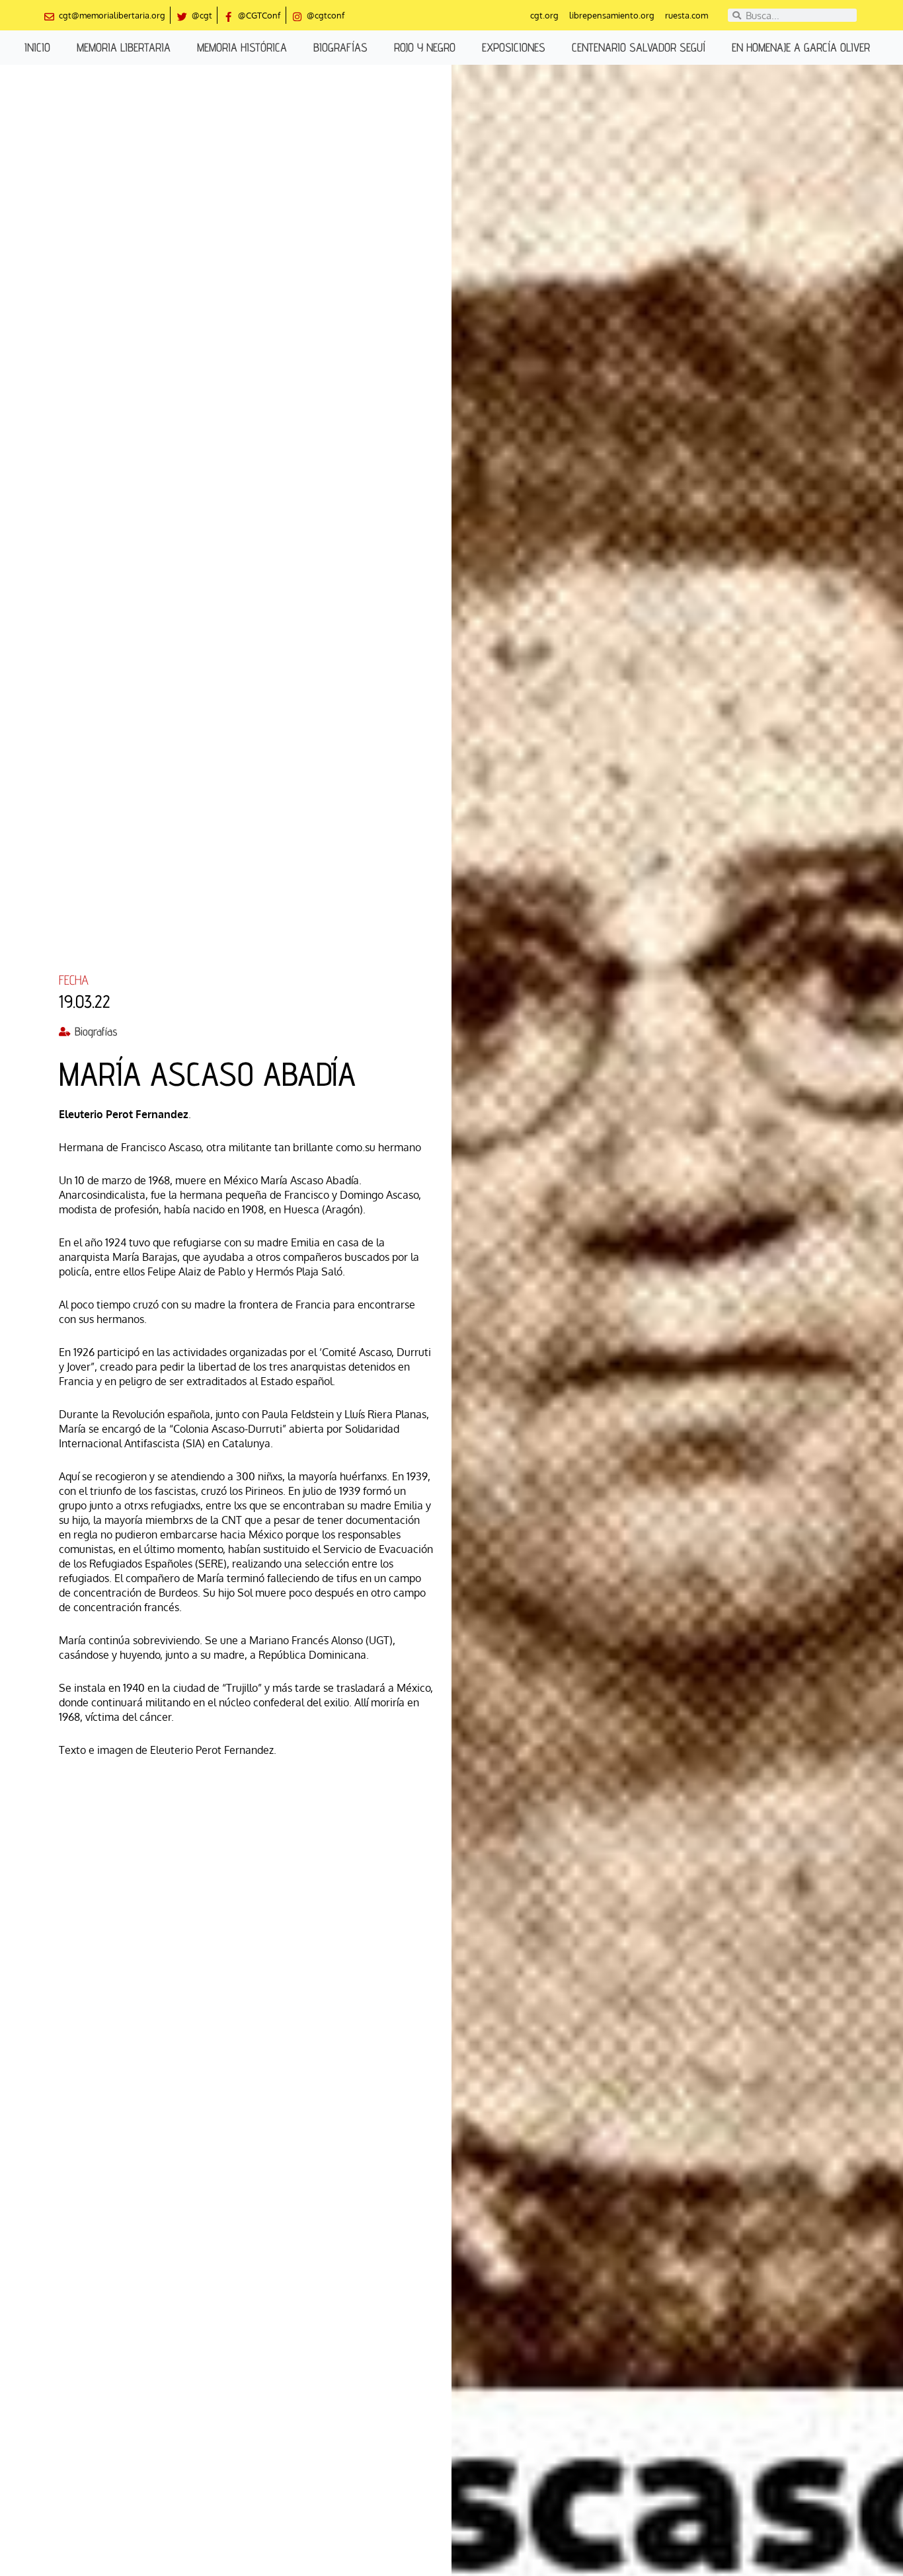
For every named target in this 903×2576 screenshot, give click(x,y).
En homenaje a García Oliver (801, 47)
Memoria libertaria (124, 47)
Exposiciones (514, 47)
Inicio (37, 47)
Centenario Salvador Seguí (639, 47)
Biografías (340, 47)
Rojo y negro (425, 47)
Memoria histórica (242, 47)
